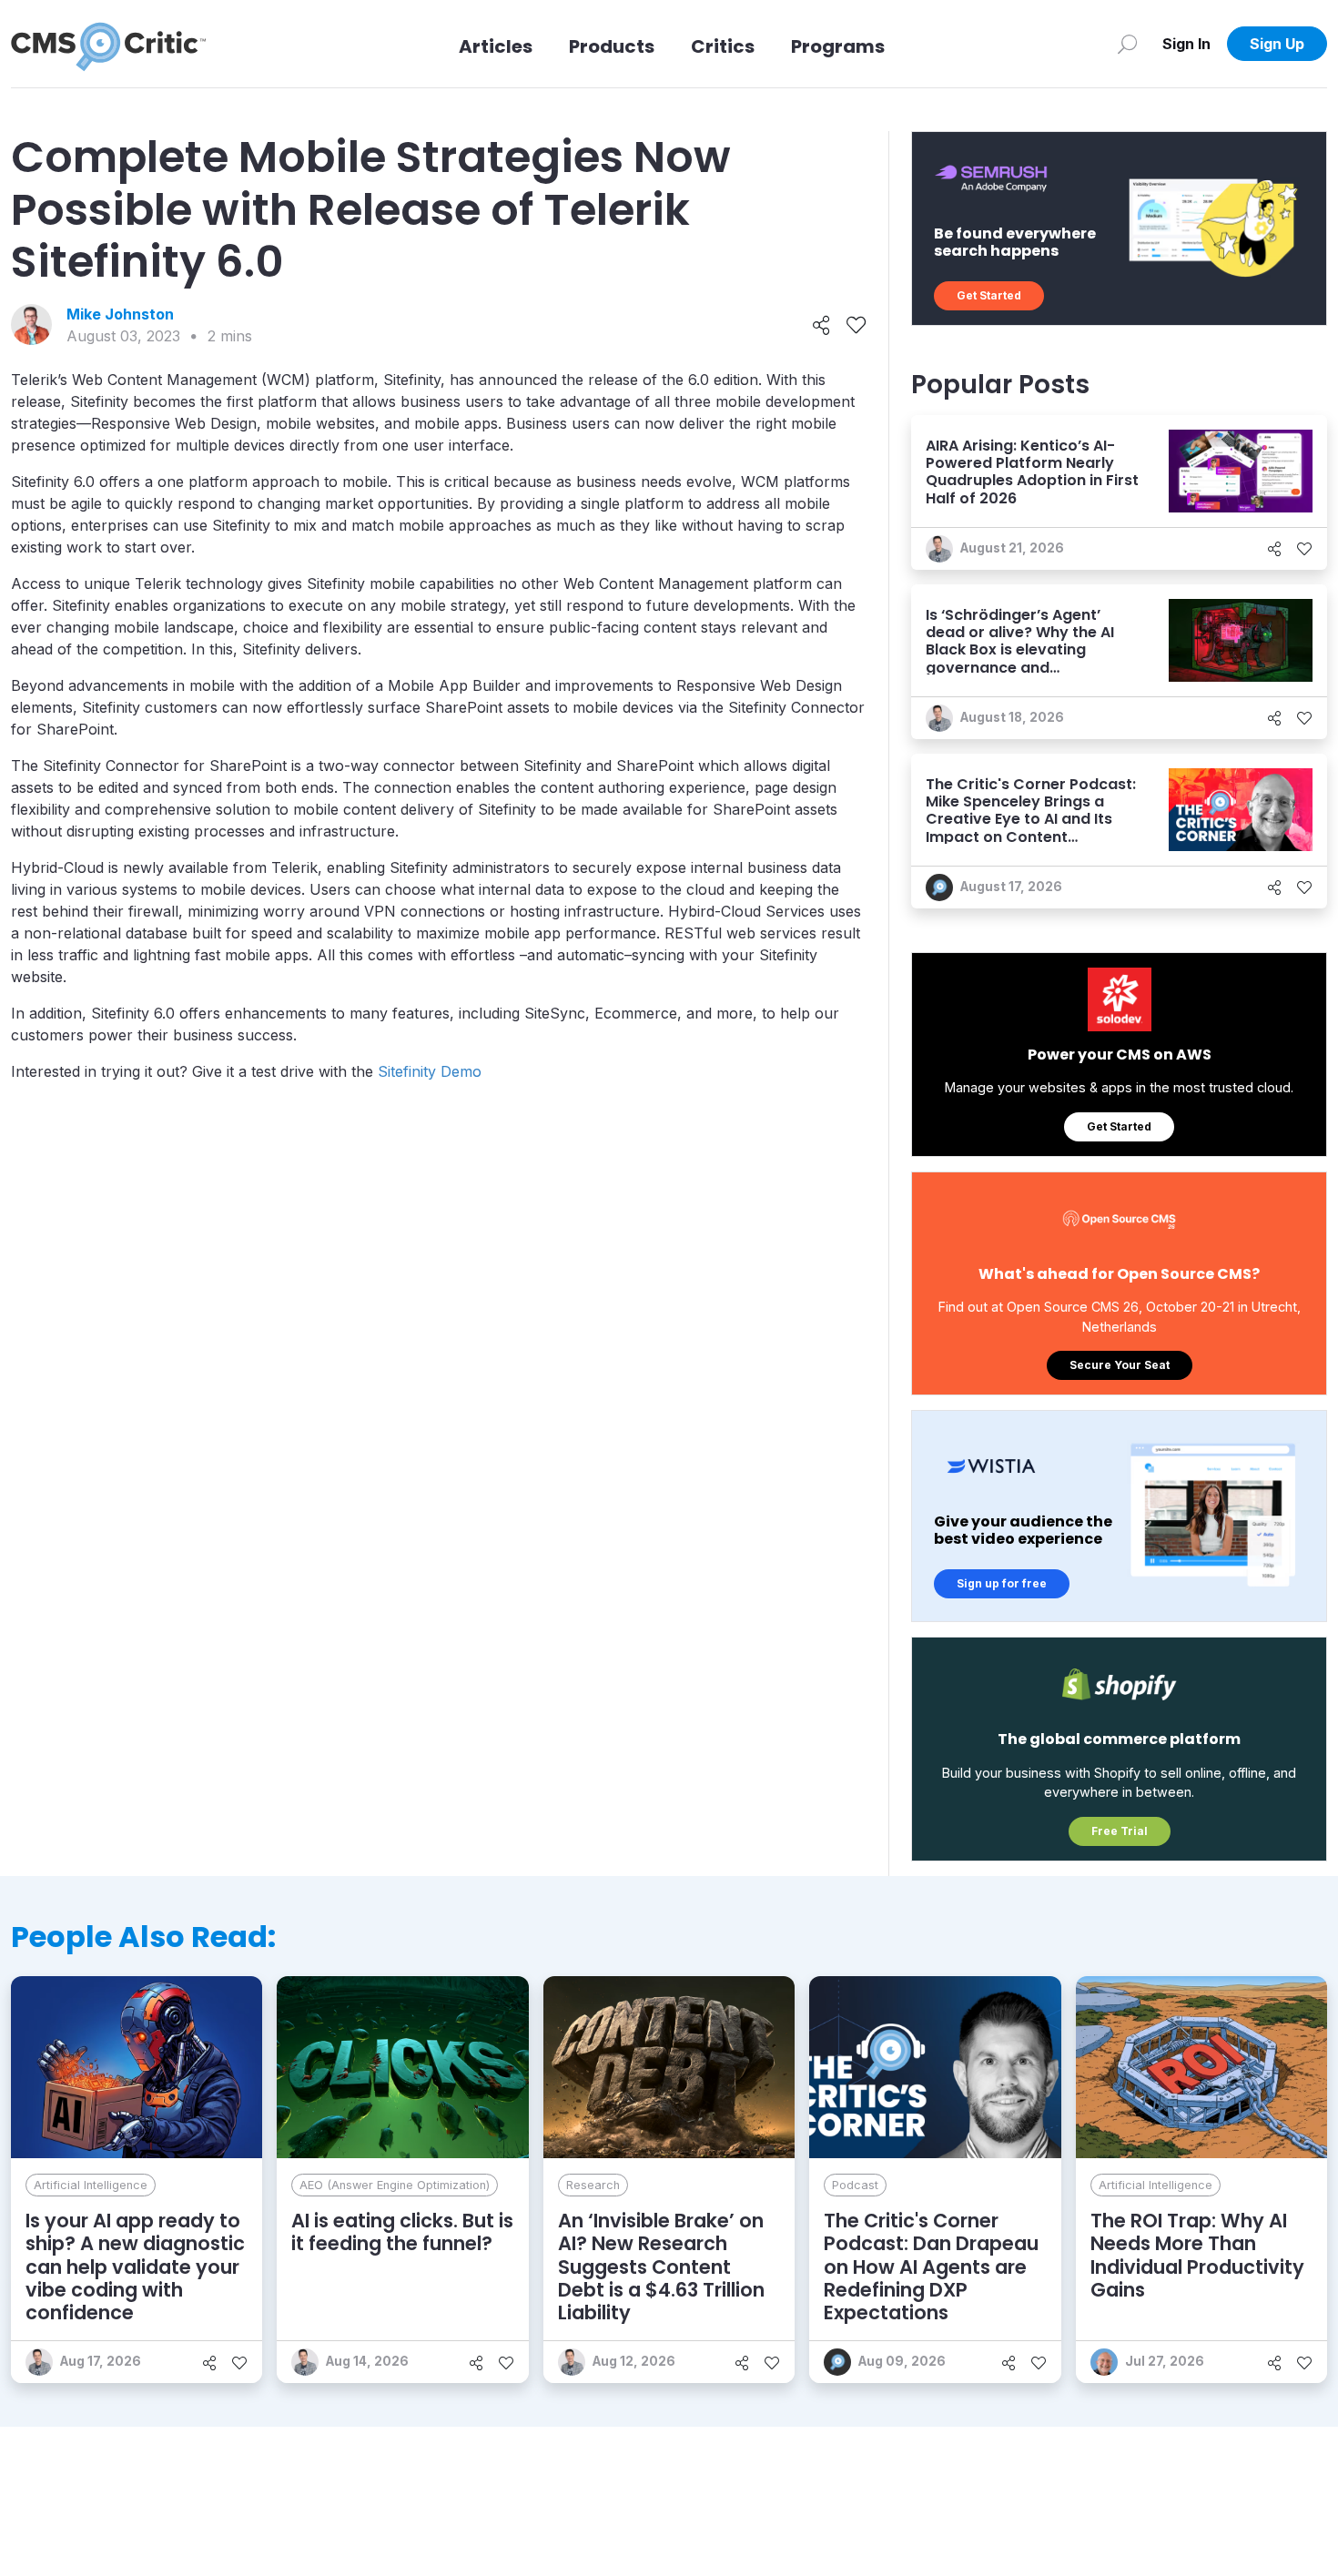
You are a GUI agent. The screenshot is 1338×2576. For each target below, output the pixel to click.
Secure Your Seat (1120, 1365)
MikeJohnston (120, 314)
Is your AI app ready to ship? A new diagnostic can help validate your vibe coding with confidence (135, 2267)
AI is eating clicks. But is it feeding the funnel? (402, 2232)
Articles (496, 46)
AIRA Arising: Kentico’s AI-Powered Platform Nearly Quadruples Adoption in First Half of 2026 (1032, 472)
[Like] (856, 325)
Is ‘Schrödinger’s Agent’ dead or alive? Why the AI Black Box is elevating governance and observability (1020, 650)
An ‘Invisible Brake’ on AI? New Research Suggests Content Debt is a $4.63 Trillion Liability (661, 2267)
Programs (838, 46)
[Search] (1127, 44)
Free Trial (1120, 1831)
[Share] (821, 325)
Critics (723, 46)
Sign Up (1277, 44)
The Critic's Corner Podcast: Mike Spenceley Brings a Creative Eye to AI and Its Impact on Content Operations (1031, 819)
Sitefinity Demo (430, 1071)
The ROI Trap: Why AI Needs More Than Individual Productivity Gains (1197, 2255)
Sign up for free (1002, 1583)
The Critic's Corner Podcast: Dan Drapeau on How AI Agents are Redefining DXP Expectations (931, 2267)
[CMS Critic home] (108, 44)
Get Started (989, 295)
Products (612, 46)
